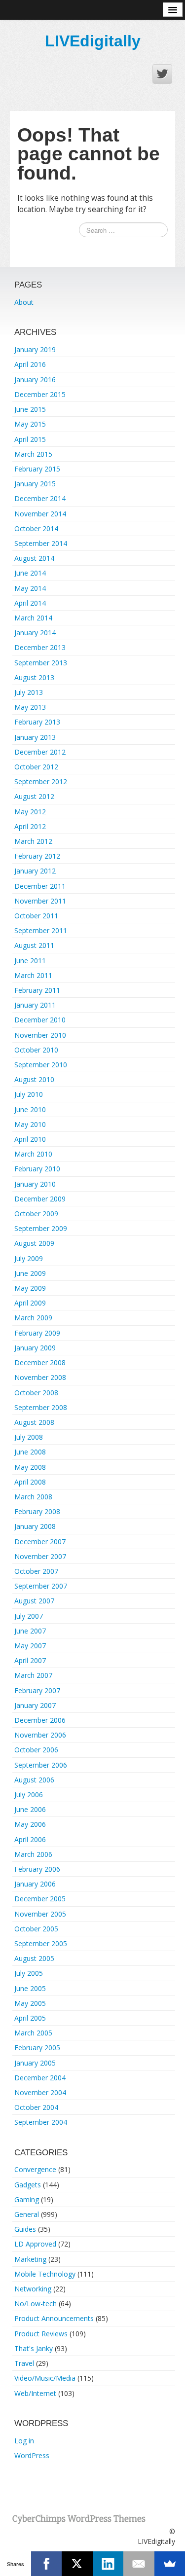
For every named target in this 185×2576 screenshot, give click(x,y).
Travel (24, 2363)
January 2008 (35, 1526)
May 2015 (30, 424)
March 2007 (33, 1675)
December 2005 (40, 1899)
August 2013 (34, 677)
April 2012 (30, 826)
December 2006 (40, 1720)
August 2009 (34, 1243)
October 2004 (36, 2107)
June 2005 (30, 1988)
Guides (25, 2229)
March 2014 (33, 618)
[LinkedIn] (108, 2564)
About (24, 302)
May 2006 (30, 1824)
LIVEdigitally (93, 41)
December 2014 (40, 498)
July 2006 (29, 1795)
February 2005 (37, 2048)
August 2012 (34, 796)
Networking (33, 2289)
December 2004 (40, 2078)
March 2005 (33, 2033)
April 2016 (30, 364)
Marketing (30, 2259)
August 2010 (34, 1079)
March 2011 (33, 975)
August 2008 (34, 1422)
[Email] (139, 2564)
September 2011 (41, 930)
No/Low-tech (36, 2304)
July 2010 (29, 1094)
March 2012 (33, 841)
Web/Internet (35, 2393)
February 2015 (37, 469)
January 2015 (35, 484)
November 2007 (40, 1556)
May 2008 (30, 1467)
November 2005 (40, 1914)
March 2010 (33, 1154)
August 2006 (34, 1780)
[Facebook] (47, 2564)
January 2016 (35, 380)
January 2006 (35, 1884)
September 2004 (41, 2122)
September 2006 (41, 1765)
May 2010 (30, 1124)
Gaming (27, 2199)
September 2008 (41, 1407)
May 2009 (30, 1288)
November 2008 (40, 1377)
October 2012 (36, 767)
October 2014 (36, 528)
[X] (77, 2564)
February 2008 (37, 1511)
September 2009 (41, 1228)
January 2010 (35, 1184)
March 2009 (33, 1318)
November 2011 (40, 901)
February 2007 (37, 1690)
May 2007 (30, 1646)
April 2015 (30, 439)
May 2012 (30, 812)
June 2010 (30, 1109)
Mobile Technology (45, 2274)
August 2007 (34, 1601)
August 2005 (34, 1958)
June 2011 (30, 961)
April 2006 (30, 1839)
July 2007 (29, 1616)
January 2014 (35, 633)
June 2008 (30, 1452)
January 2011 (35, 1005)
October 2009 (36, 1214)
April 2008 (30, 1482)
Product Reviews (41, 2334)
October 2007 (36, 1571)
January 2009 (35, 1348)
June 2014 (30, 573)
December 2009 (40, 1199)
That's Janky (34, 2348)
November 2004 (40, 2092)
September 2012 (41, 781)
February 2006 (37, 1869)
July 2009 (29, 1258)
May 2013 (30, 707)
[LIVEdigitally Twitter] (162, 74)
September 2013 (41, 663)
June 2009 (30, 1273)
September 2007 (41, 1586)
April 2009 (30, 1303)
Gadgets (28, 2185)
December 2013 (40, 647)
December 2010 (40, 1020)
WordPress (32, 2455)
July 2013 (29, 692)
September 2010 (41, 1065)
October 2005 (36, 1929)
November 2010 (40, 1035)
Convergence (35, 2169)
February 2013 (37, 722)
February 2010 (37, 1169)
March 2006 (33, 1854)
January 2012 (35, 871)
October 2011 (36, 916)
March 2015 (33, 454)
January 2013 (35, 737)
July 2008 (29, 1437)
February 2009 (37, 1333)
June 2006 (30, 1809)
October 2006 (36, 1750)
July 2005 (29, 1973)
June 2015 (30, 409)
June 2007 (30, 1631)
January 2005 (35, 2063)
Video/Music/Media (45, 2378)
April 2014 (30, 603)
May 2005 (30, 2003)
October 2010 (36, 1050)
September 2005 (41, 1943)
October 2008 (36, 1393)
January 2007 (35, 1705)
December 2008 (40, 1362)
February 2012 (37, 856)
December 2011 (40, 886)
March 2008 (33, 1497)
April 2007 (30, 1660)
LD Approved (35, 2244)
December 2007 (40, 1542)
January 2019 (35, 349)
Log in (24, 2441)
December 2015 (40, 394)
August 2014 (34, 558)
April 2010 (30, 1139)
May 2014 (30, 588)
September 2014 (41, 543)
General (27, 2214)
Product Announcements (54, 2318)
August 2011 (34, 945)
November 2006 (40, 1735)
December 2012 (40, 752)
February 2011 (37, 990)
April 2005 (30, 2018)
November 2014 (40, 514)
